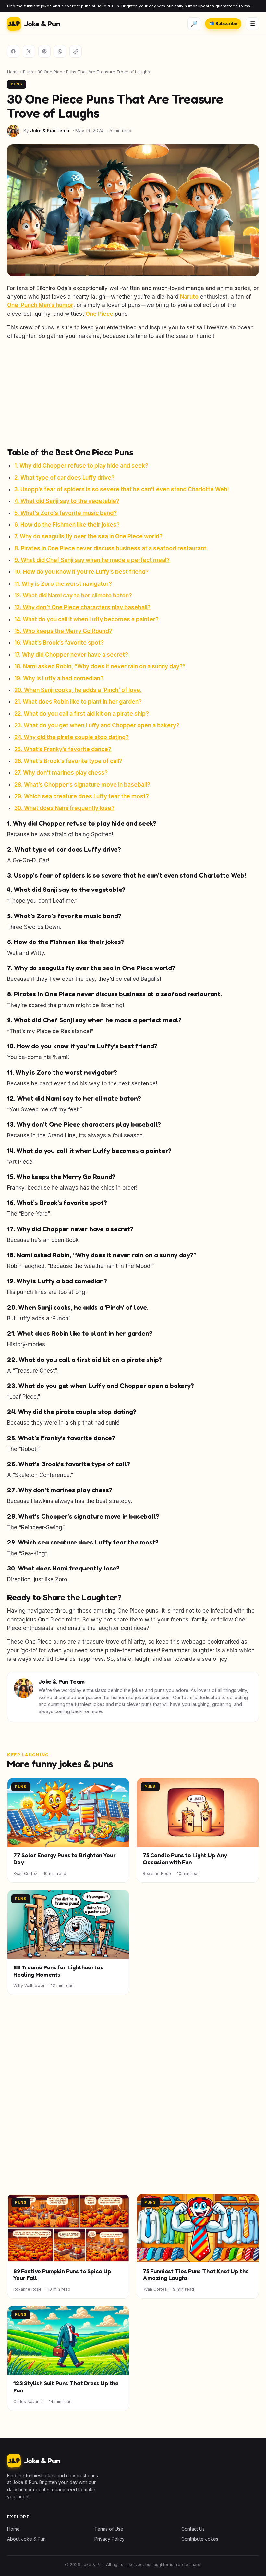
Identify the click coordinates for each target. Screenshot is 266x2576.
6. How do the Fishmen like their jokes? (67, 525)
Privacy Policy (109, 2539)
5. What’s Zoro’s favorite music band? (66, 513)
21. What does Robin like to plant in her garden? (78, 702)
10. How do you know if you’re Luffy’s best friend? (81, 572)
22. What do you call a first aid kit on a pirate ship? (82, 714)
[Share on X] (29, 51)
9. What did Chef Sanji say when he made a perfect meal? (92, 560)
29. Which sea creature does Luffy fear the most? (82, 796)
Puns (28, 72)
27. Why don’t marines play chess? (61, 773)
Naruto (189, 297)
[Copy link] (76, 51)
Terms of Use (109, 2529)
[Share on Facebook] (13, 51)
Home (13, 72)
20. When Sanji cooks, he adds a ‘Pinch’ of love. (78, 690)
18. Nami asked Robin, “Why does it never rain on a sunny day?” (100, 666)
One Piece (99, 314)
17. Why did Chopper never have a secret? (71, 655)
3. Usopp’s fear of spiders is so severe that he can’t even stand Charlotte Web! (122, 489)
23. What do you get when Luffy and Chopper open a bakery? (97, 725)
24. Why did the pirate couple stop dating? (72, 737)
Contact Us (193, 2529)
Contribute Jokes (200, 2539)
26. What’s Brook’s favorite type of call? (68, 761)
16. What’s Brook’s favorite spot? (59, 643)
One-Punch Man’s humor (40, 305)
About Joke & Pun (26, 2539)
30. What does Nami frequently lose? (64, 808)
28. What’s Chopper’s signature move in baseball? (82, 785)
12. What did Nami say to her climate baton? (73, 596)
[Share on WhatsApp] (60, 51)
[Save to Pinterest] (44, 51)
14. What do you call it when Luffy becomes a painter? (86, 619)
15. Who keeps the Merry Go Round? (63, 631)
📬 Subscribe (223, 24)
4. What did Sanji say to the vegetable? (67, 501)
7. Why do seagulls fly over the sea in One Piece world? (88, 536)
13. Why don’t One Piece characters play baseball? (82, 607)
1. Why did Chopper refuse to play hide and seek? (81, 466)
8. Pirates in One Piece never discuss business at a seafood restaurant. (111, 548)
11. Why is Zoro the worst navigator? (63, 584)
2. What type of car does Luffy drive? (64, 478)
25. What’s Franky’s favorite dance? (63, 749)
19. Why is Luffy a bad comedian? (59, 678)
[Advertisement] (133, 393)
